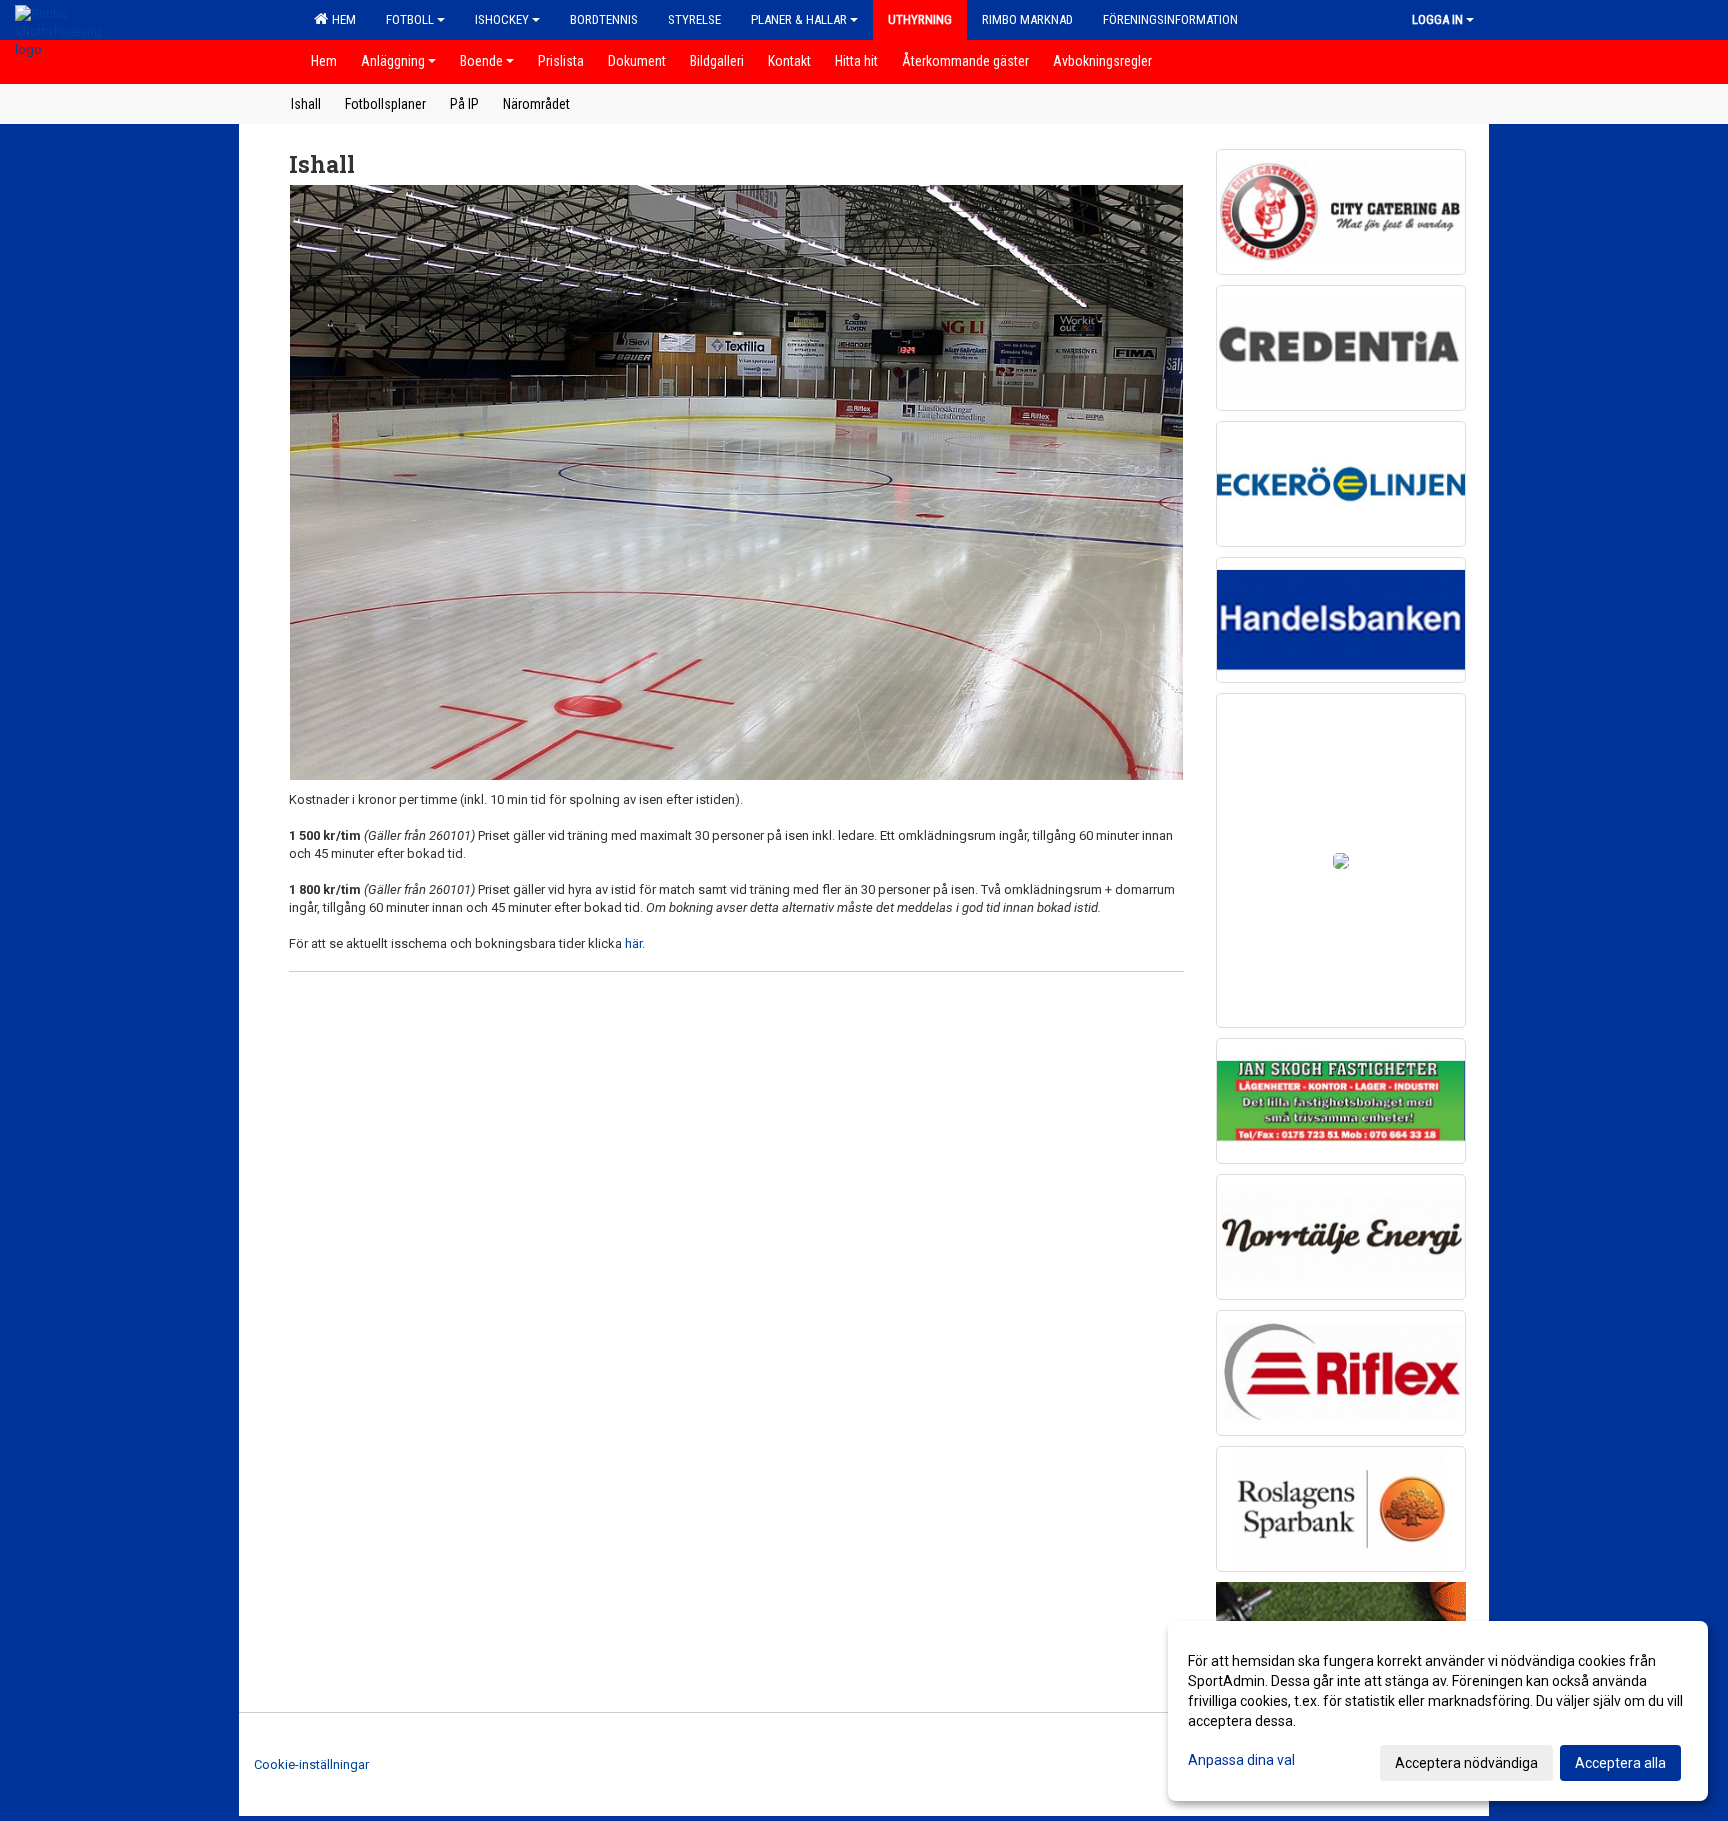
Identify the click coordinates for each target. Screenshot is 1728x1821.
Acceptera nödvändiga (1466, 1763)
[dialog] (1438, 1711)
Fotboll (410, 19)
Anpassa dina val (1241, 1760)
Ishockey (502, 19)
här (633, 943)
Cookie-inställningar (311, 1764)
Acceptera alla (1620, 1763)
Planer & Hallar (799, 19)
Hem (341, 19)
